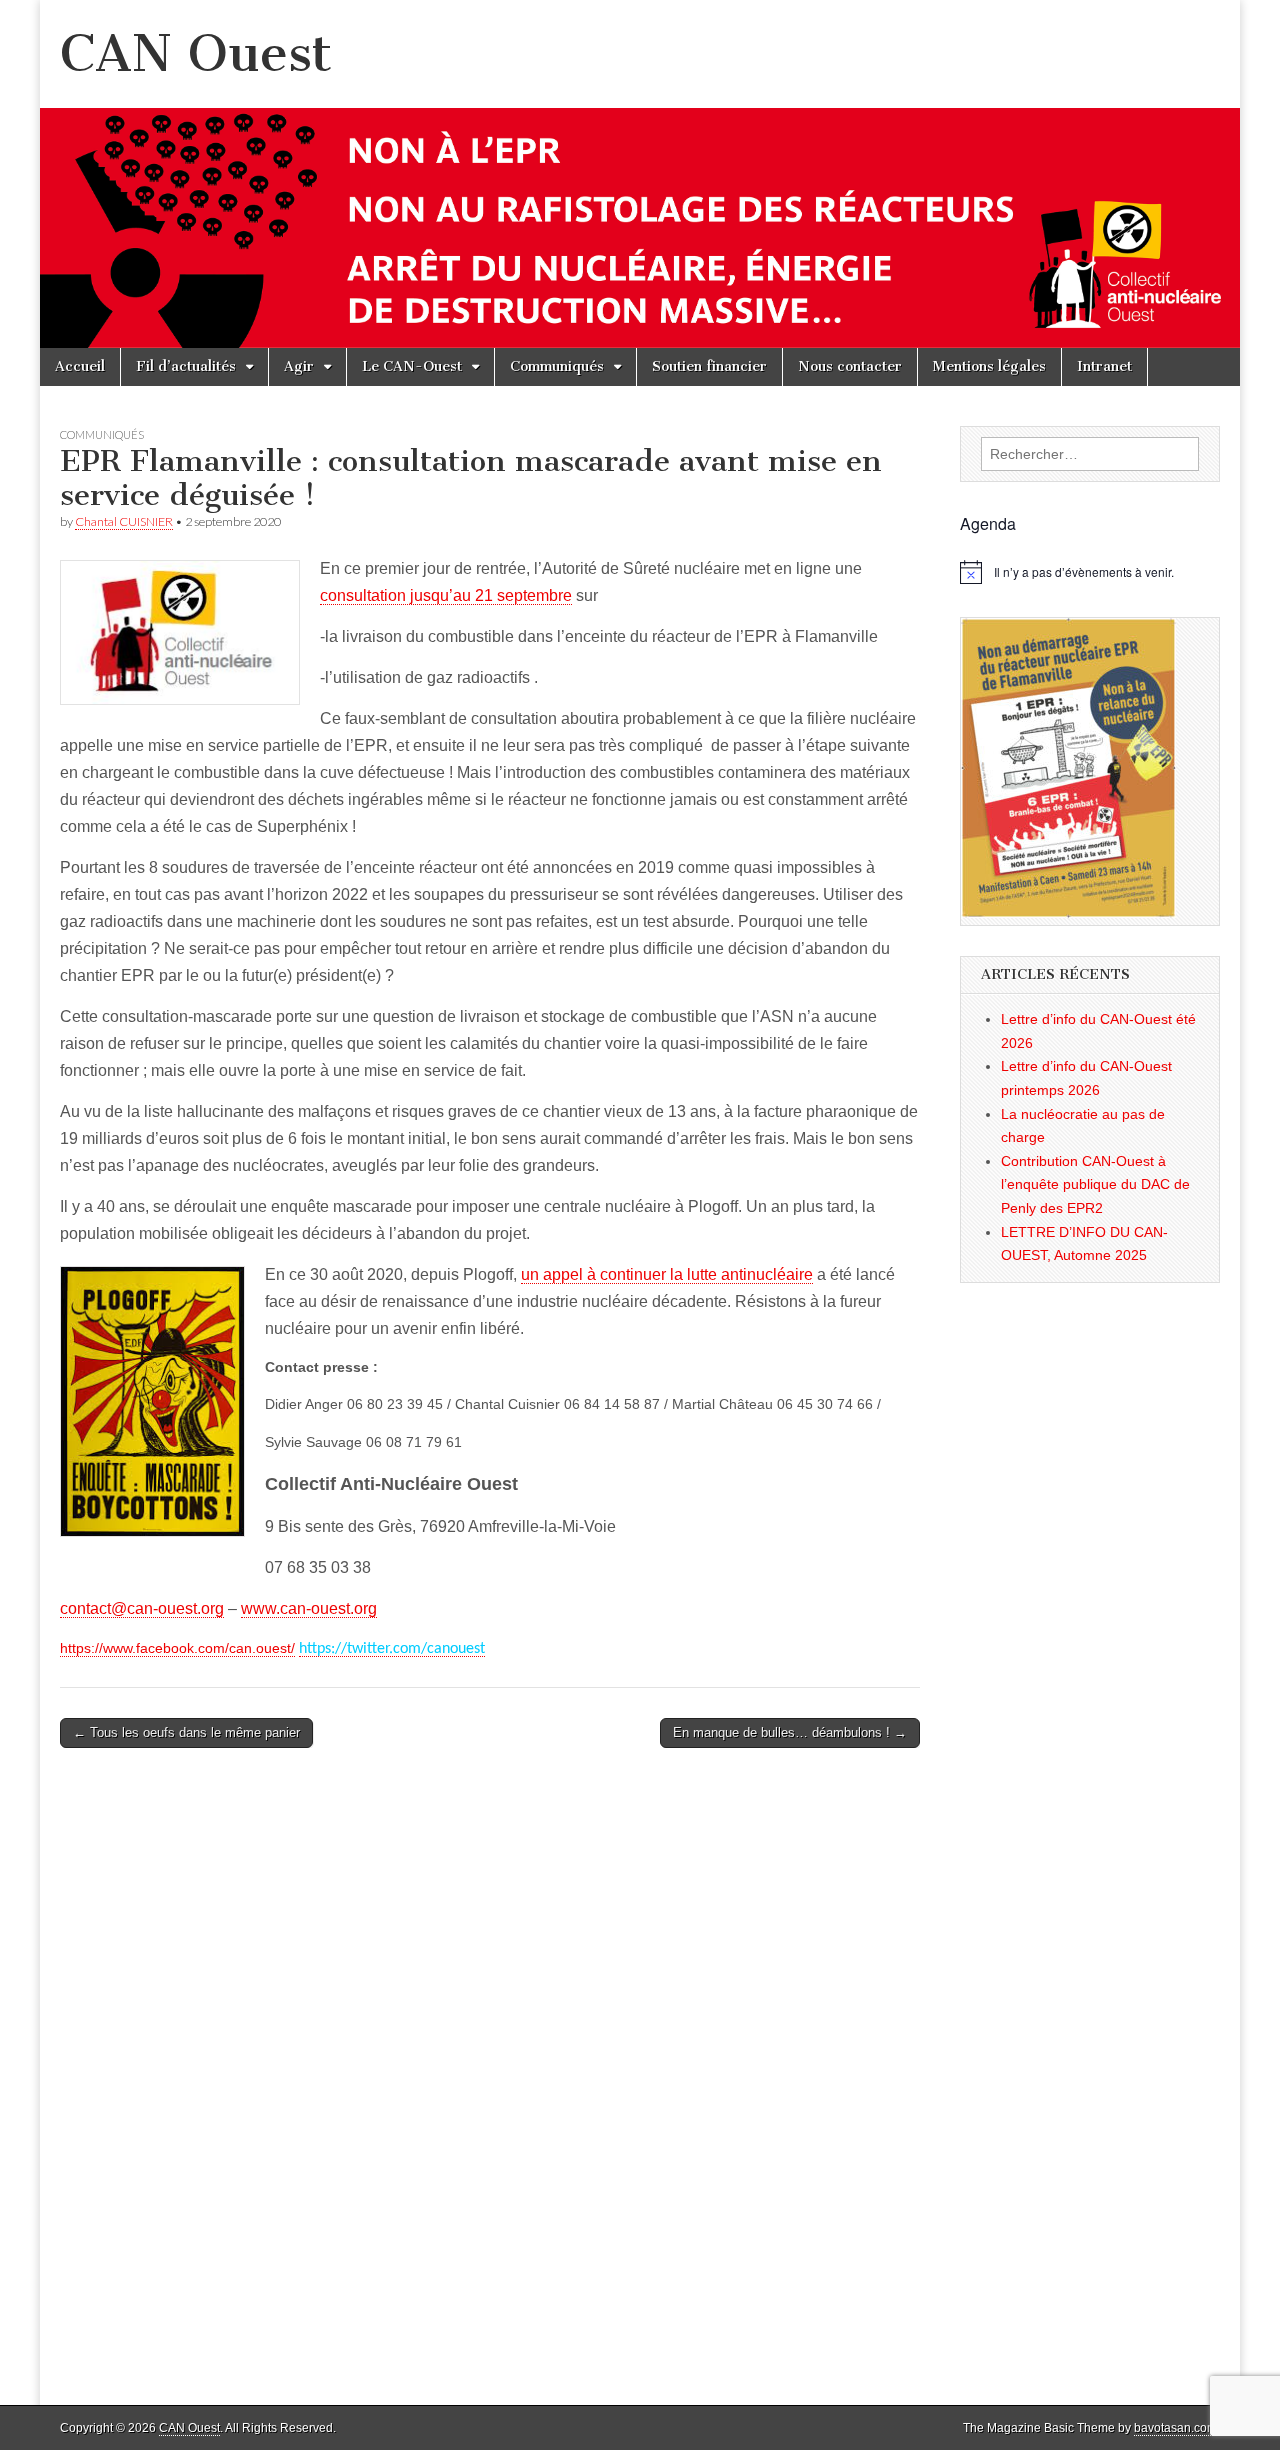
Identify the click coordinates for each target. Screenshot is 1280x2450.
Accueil (80, 366)
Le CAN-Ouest (412, 366)
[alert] (1090, 572)
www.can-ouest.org (309, 1608)
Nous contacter (850, 366)
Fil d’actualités (186, 366)
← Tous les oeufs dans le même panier (186, 1732)
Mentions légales (989, 366)
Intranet (1104, 366)
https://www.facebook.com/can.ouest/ (177, 1648)
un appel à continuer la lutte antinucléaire (667, 1274)
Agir (299, 366)
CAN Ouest (196, 53)
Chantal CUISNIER (124, 521)
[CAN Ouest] (640, 174)
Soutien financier (709, 366)
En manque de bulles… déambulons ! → (790, 1732)
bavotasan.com (1175, 2428)
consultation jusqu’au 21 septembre (446, 595)
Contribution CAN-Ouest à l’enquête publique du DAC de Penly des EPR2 (1095, 1184)
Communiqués (557, 366)
